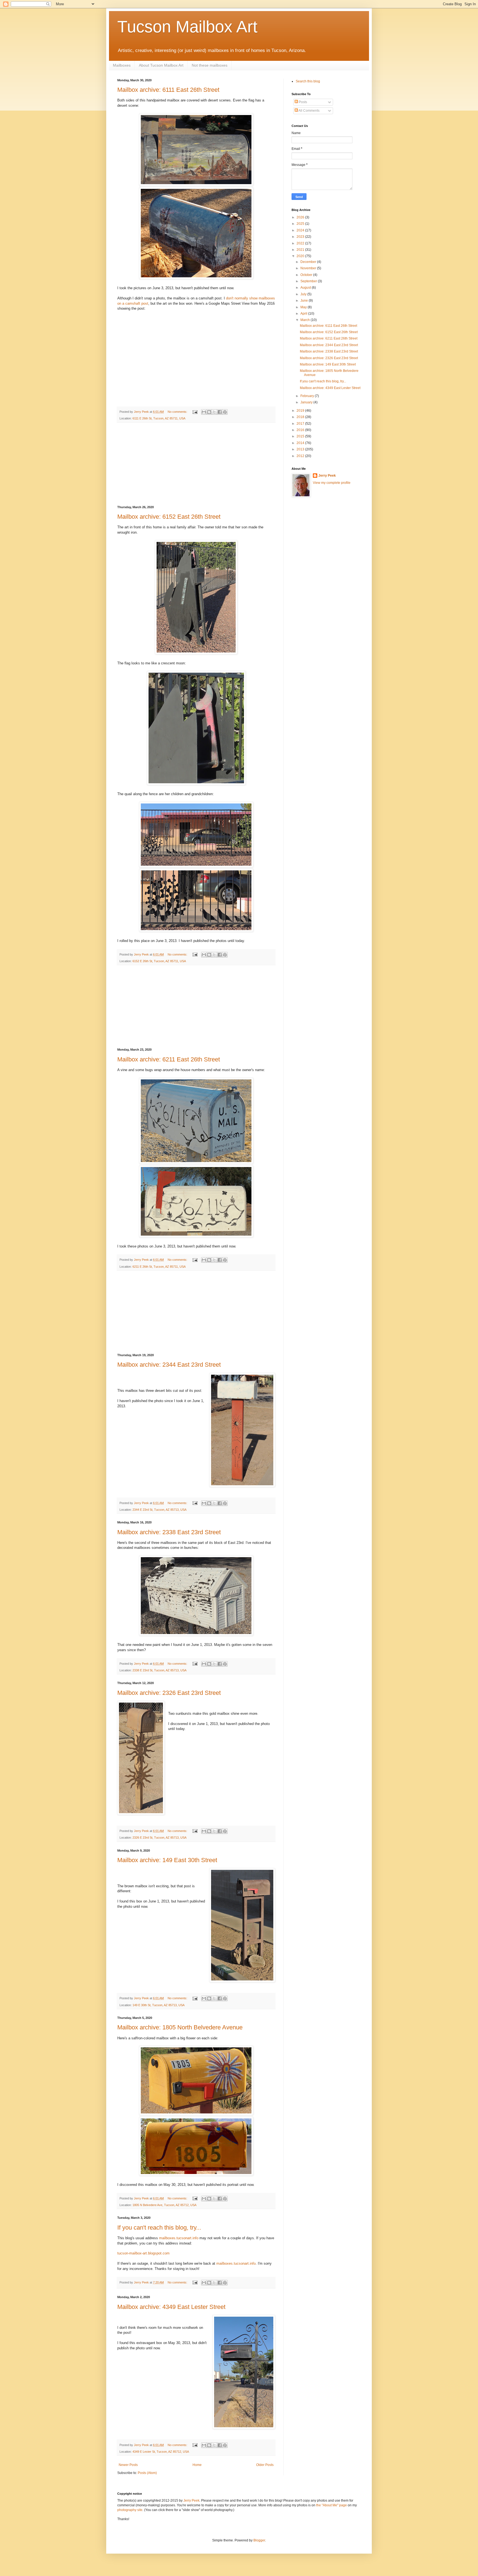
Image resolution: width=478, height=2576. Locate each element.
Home (197, 2465)
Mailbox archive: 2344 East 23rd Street (169, 1365)
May (304, 307)
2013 (301, 449)
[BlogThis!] (209, 412)
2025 (301, 224)
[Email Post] (195, 412)
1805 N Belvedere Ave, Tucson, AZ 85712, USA (164, 2205)
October (307, 275)
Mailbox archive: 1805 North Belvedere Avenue (180, 2027)
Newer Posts (128, 2465)
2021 (301, 250)
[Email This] (204, 412)
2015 (301, 436)
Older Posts (265, 2465)
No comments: (178, 412)
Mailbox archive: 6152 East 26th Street (169, 517)
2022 (301, 243)
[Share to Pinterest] (225, 412)
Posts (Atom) (147, 2473)
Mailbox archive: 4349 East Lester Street (171, 2307)
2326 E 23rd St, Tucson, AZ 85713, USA (159, 1838)
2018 (301, 417)
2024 (301, 230)
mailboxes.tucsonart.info (179, 2238)
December (309, 262)
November (309, 268)
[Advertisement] (196, 464)
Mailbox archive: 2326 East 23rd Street (169, 1693)
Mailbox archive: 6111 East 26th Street (168, 90)
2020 (301, 256)
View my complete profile (332, 483)
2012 (301, 456)
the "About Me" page (332, 2505)
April (304, 314)
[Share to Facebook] (220, 412)
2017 (301, 424)
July (304, 294)
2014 (301, 443)
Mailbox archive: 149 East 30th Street (167, 1860)
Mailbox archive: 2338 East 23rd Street (169, 1532)
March (306, 320)
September (309, 281)
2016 (301, 430)
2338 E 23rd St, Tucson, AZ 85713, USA (159, 1670)
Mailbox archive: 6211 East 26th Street (169, 1059)
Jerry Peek (327, 476)
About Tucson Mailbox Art (161, 65)
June (305, 301)
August (306, 288)
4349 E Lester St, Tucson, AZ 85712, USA (161, 2452)
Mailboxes (122, 65)
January (307, 402)
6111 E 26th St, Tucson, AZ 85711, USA (159, 418)
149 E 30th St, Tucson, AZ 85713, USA (159, 2005)
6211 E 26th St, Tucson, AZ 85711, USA (159, 1267)
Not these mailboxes (210, 65)
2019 (301, 411)
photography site (130, 2510)
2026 (301, 217)
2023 (301, 237)
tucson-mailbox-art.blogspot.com (143, 2253)
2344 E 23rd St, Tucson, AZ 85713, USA (159, 1510)
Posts (302, 102)
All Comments (309, 111)
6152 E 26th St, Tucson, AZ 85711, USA (159, 961)
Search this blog (308, 81)
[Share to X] (214, 412)
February (308, 396)
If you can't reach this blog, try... (159, 2227)
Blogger (259, 2540)
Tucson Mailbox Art (187, 27)
